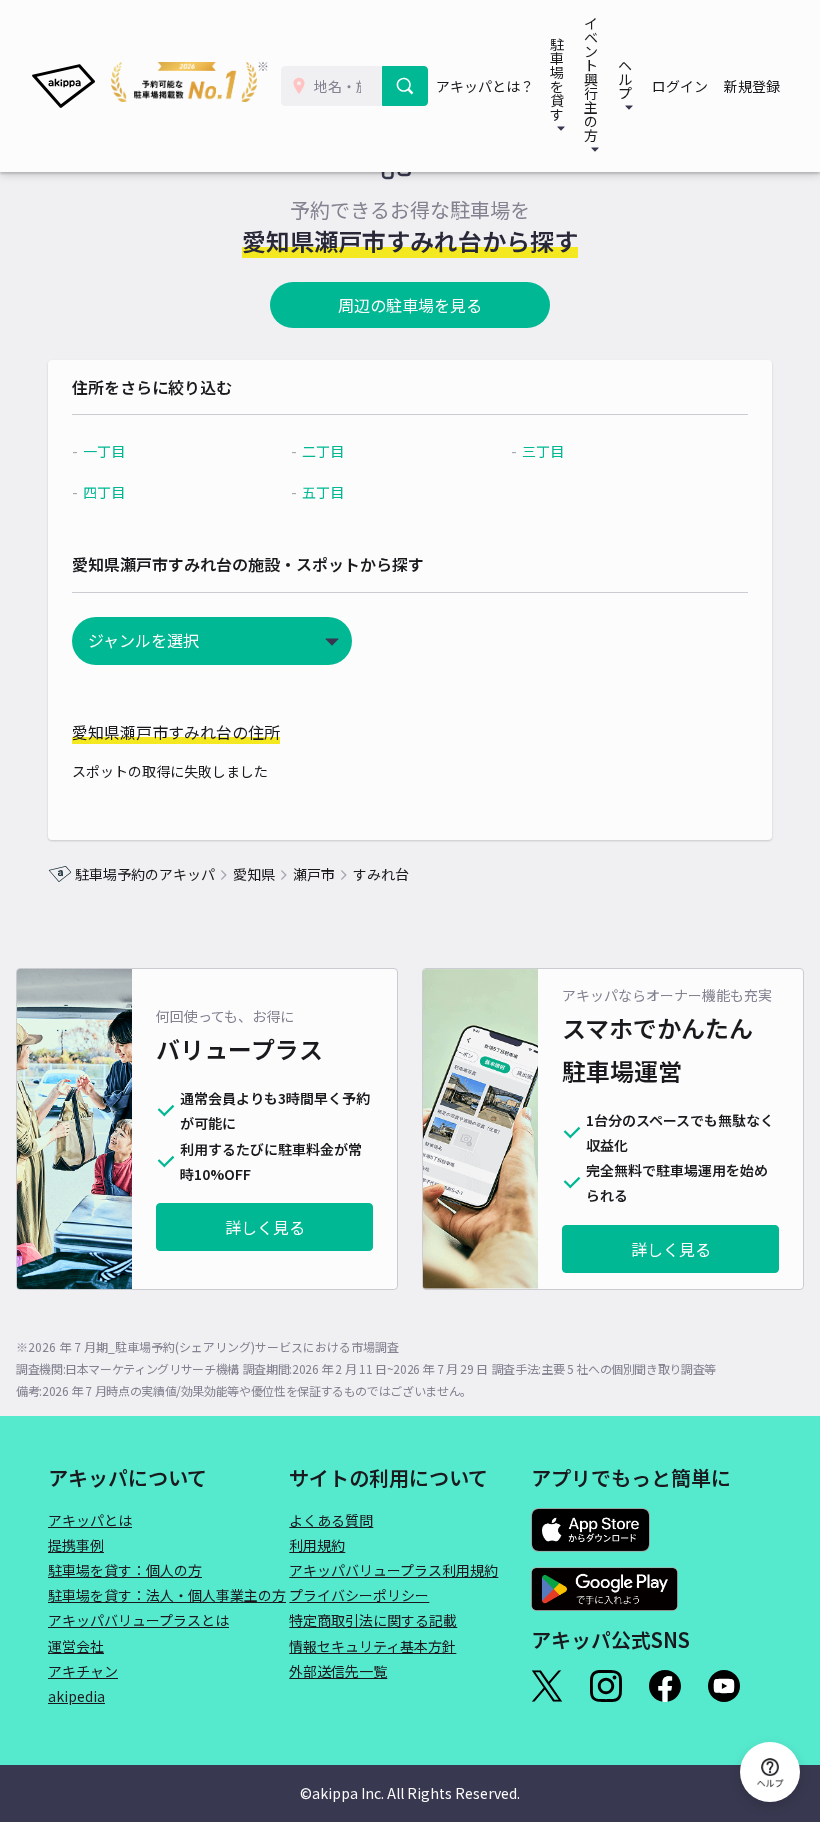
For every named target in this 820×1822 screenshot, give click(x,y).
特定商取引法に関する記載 (373, 1620)
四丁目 (104, 492)
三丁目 (543, 451)
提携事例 (76, 1545)
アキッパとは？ (485, 86)
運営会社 (76, 1646)
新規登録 (752, 86)
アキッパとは (90, 1520)
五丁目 (323, 492)
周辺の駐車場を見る (410, 305)
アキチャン (83, 1671)
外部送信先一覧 (338, 1671)
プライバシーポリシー (359, 1595)
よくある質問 (331, 1520)
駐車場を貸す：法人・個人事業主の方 (167, 1595)
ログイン (680, 86)
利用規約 (317, 1545)
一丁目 (104, 451)
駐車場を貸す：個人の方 (125, 1570)
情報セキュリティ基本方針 (372, 1646)
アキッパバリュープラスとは (138, 1620)
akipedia (76, 1696)
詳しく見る (265, 1227)
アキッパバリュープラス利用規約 (393, 1570)
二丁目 (323, 451)
